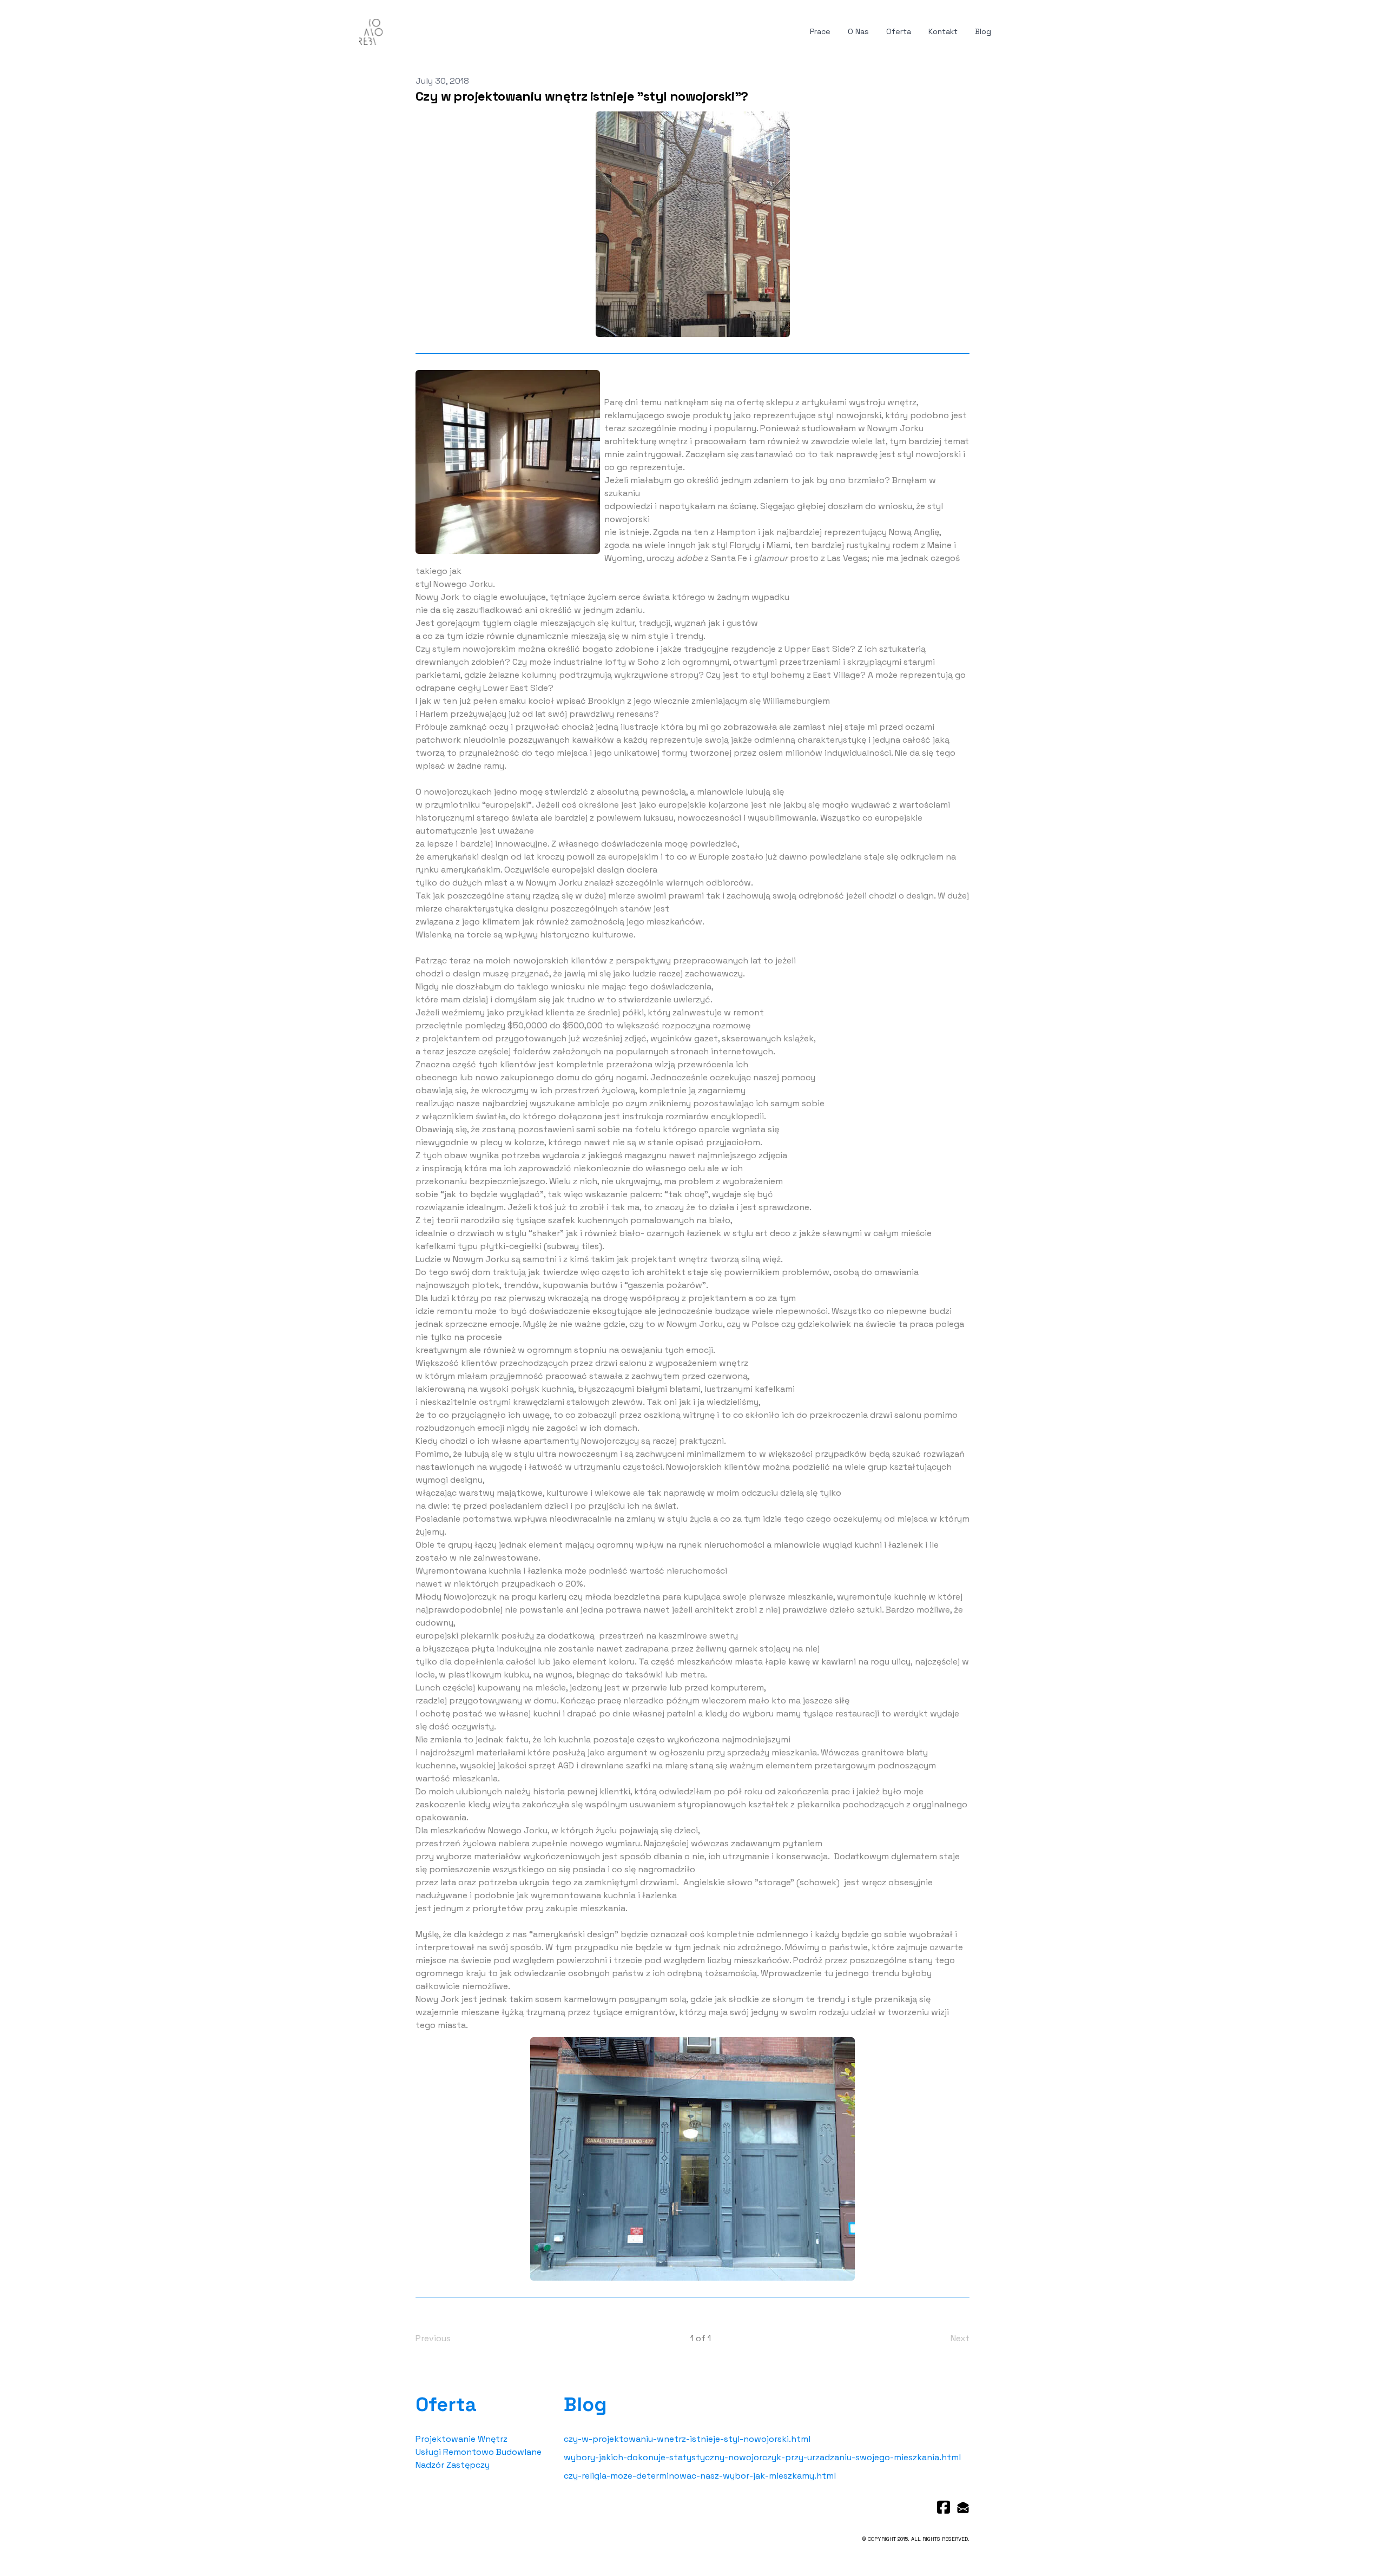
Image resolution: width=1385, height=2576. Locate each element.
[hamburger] (395, 30)
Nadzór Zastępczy (453, 2465)
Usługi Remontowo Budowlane (479, 2452)
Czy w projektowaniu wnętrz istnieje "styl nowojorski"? (582, 96)
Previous (433, 2338)
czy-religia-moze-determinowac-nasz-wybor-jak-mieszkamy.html (700, 2476)
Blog (585, 2405)
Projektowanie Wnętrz (461, 2439)
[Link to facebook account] (944, 2507)
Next (960, 2338)
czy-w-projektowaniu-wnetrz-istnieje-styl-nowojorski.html (687, 2439)
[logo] (371, 32)
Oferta (446, 2405)
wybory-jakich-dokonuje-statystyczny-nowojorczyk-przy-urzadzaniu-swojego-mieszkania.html (762, 2457)
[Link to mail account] (963, 2507)
